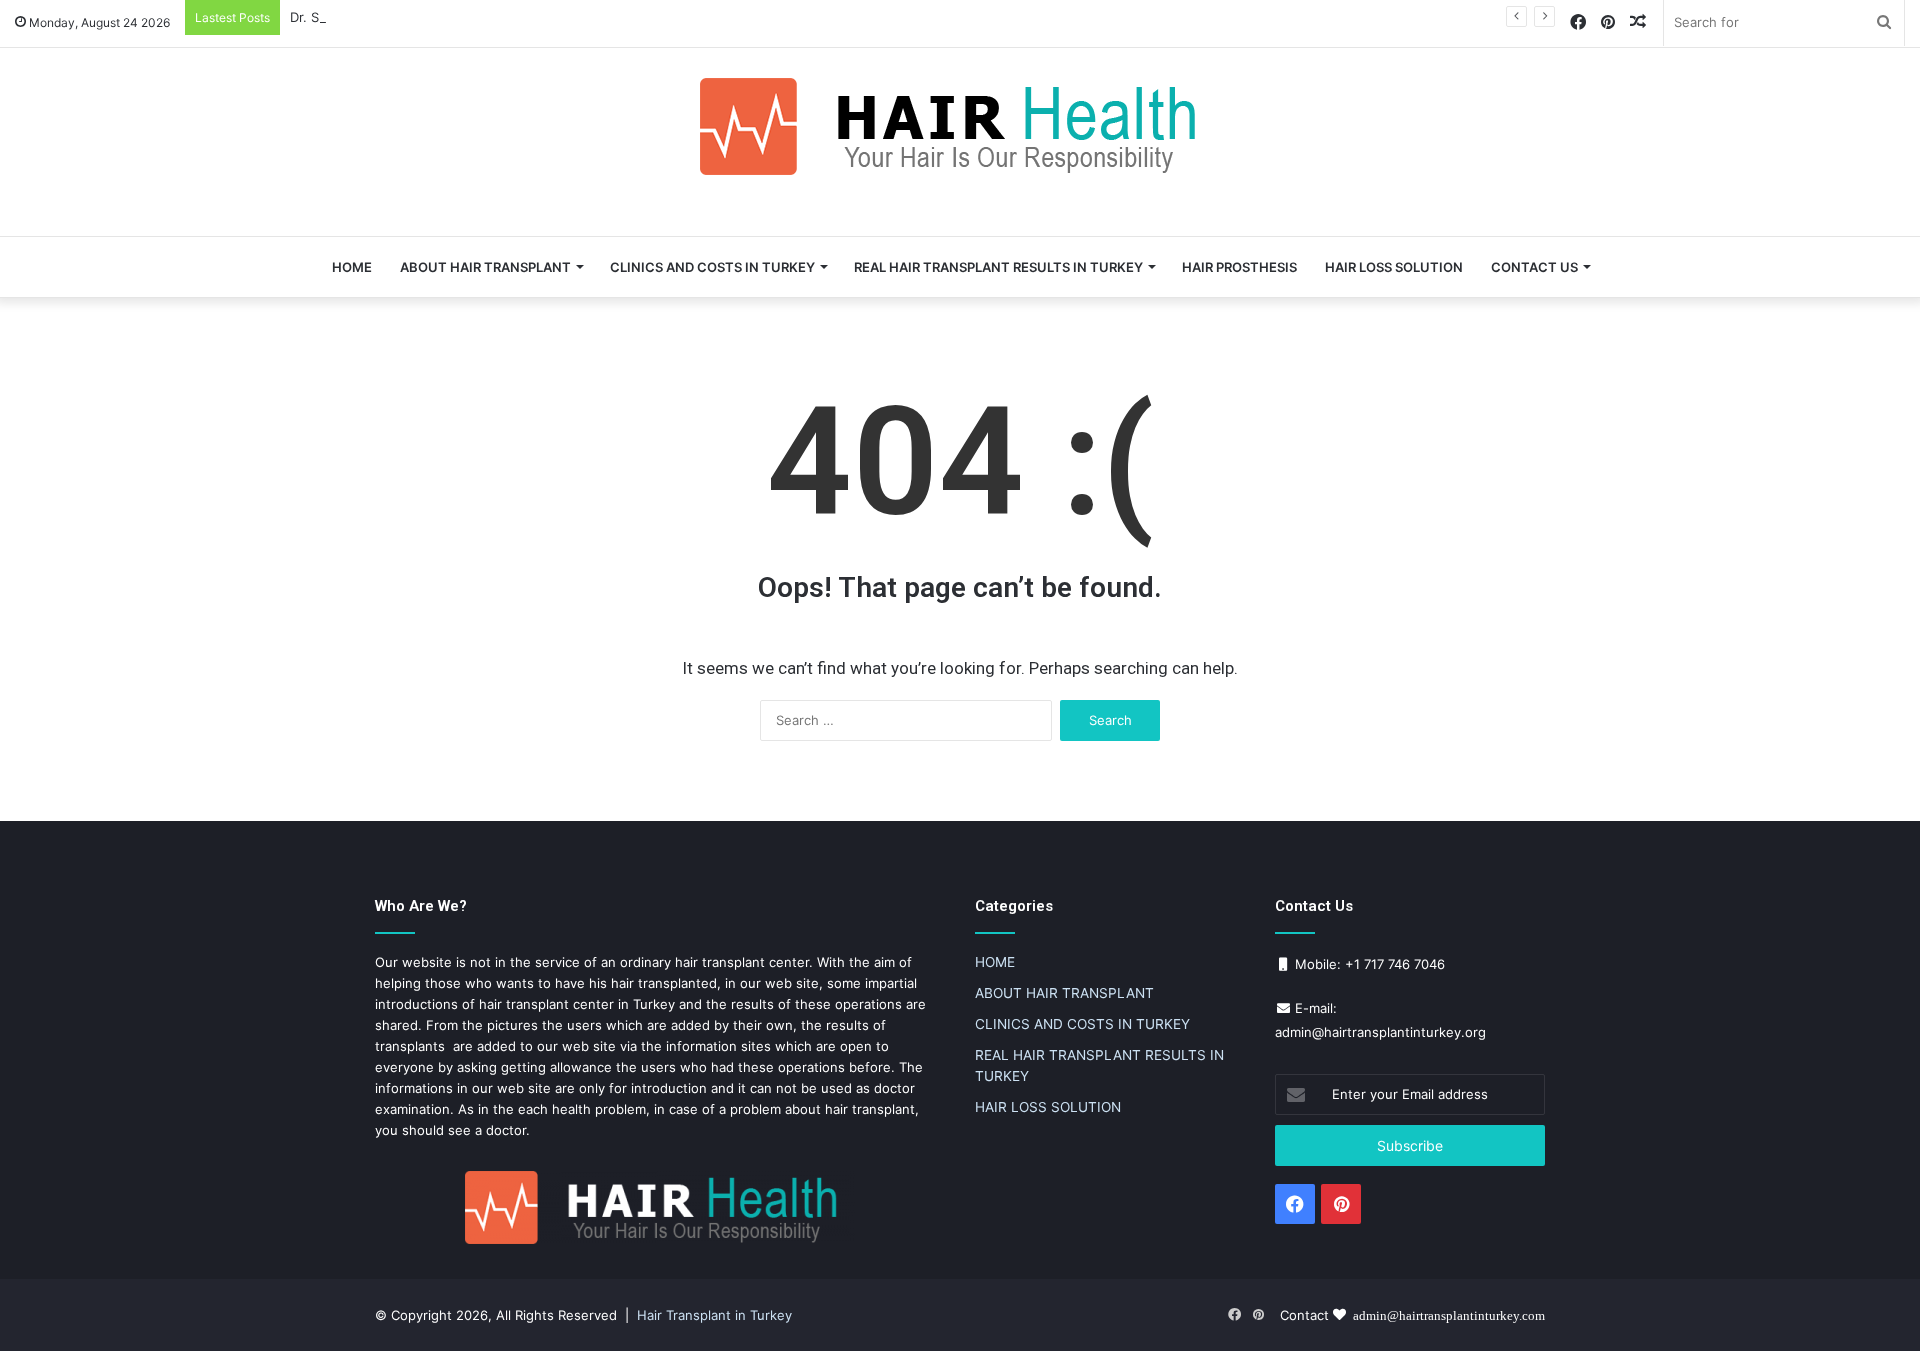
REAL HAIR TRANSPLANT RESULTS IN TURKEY (998, 267)
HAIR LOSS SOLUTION (1394, 267)
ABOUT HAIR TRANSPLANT (485, 267)
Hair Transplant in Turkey (714, 1315)
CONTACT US (1534, 267)
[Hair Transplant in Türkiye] (960, 126)
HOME (352, 267)
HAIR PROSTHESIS (1239, 267)
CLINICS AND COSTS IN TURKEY (712, 267)
